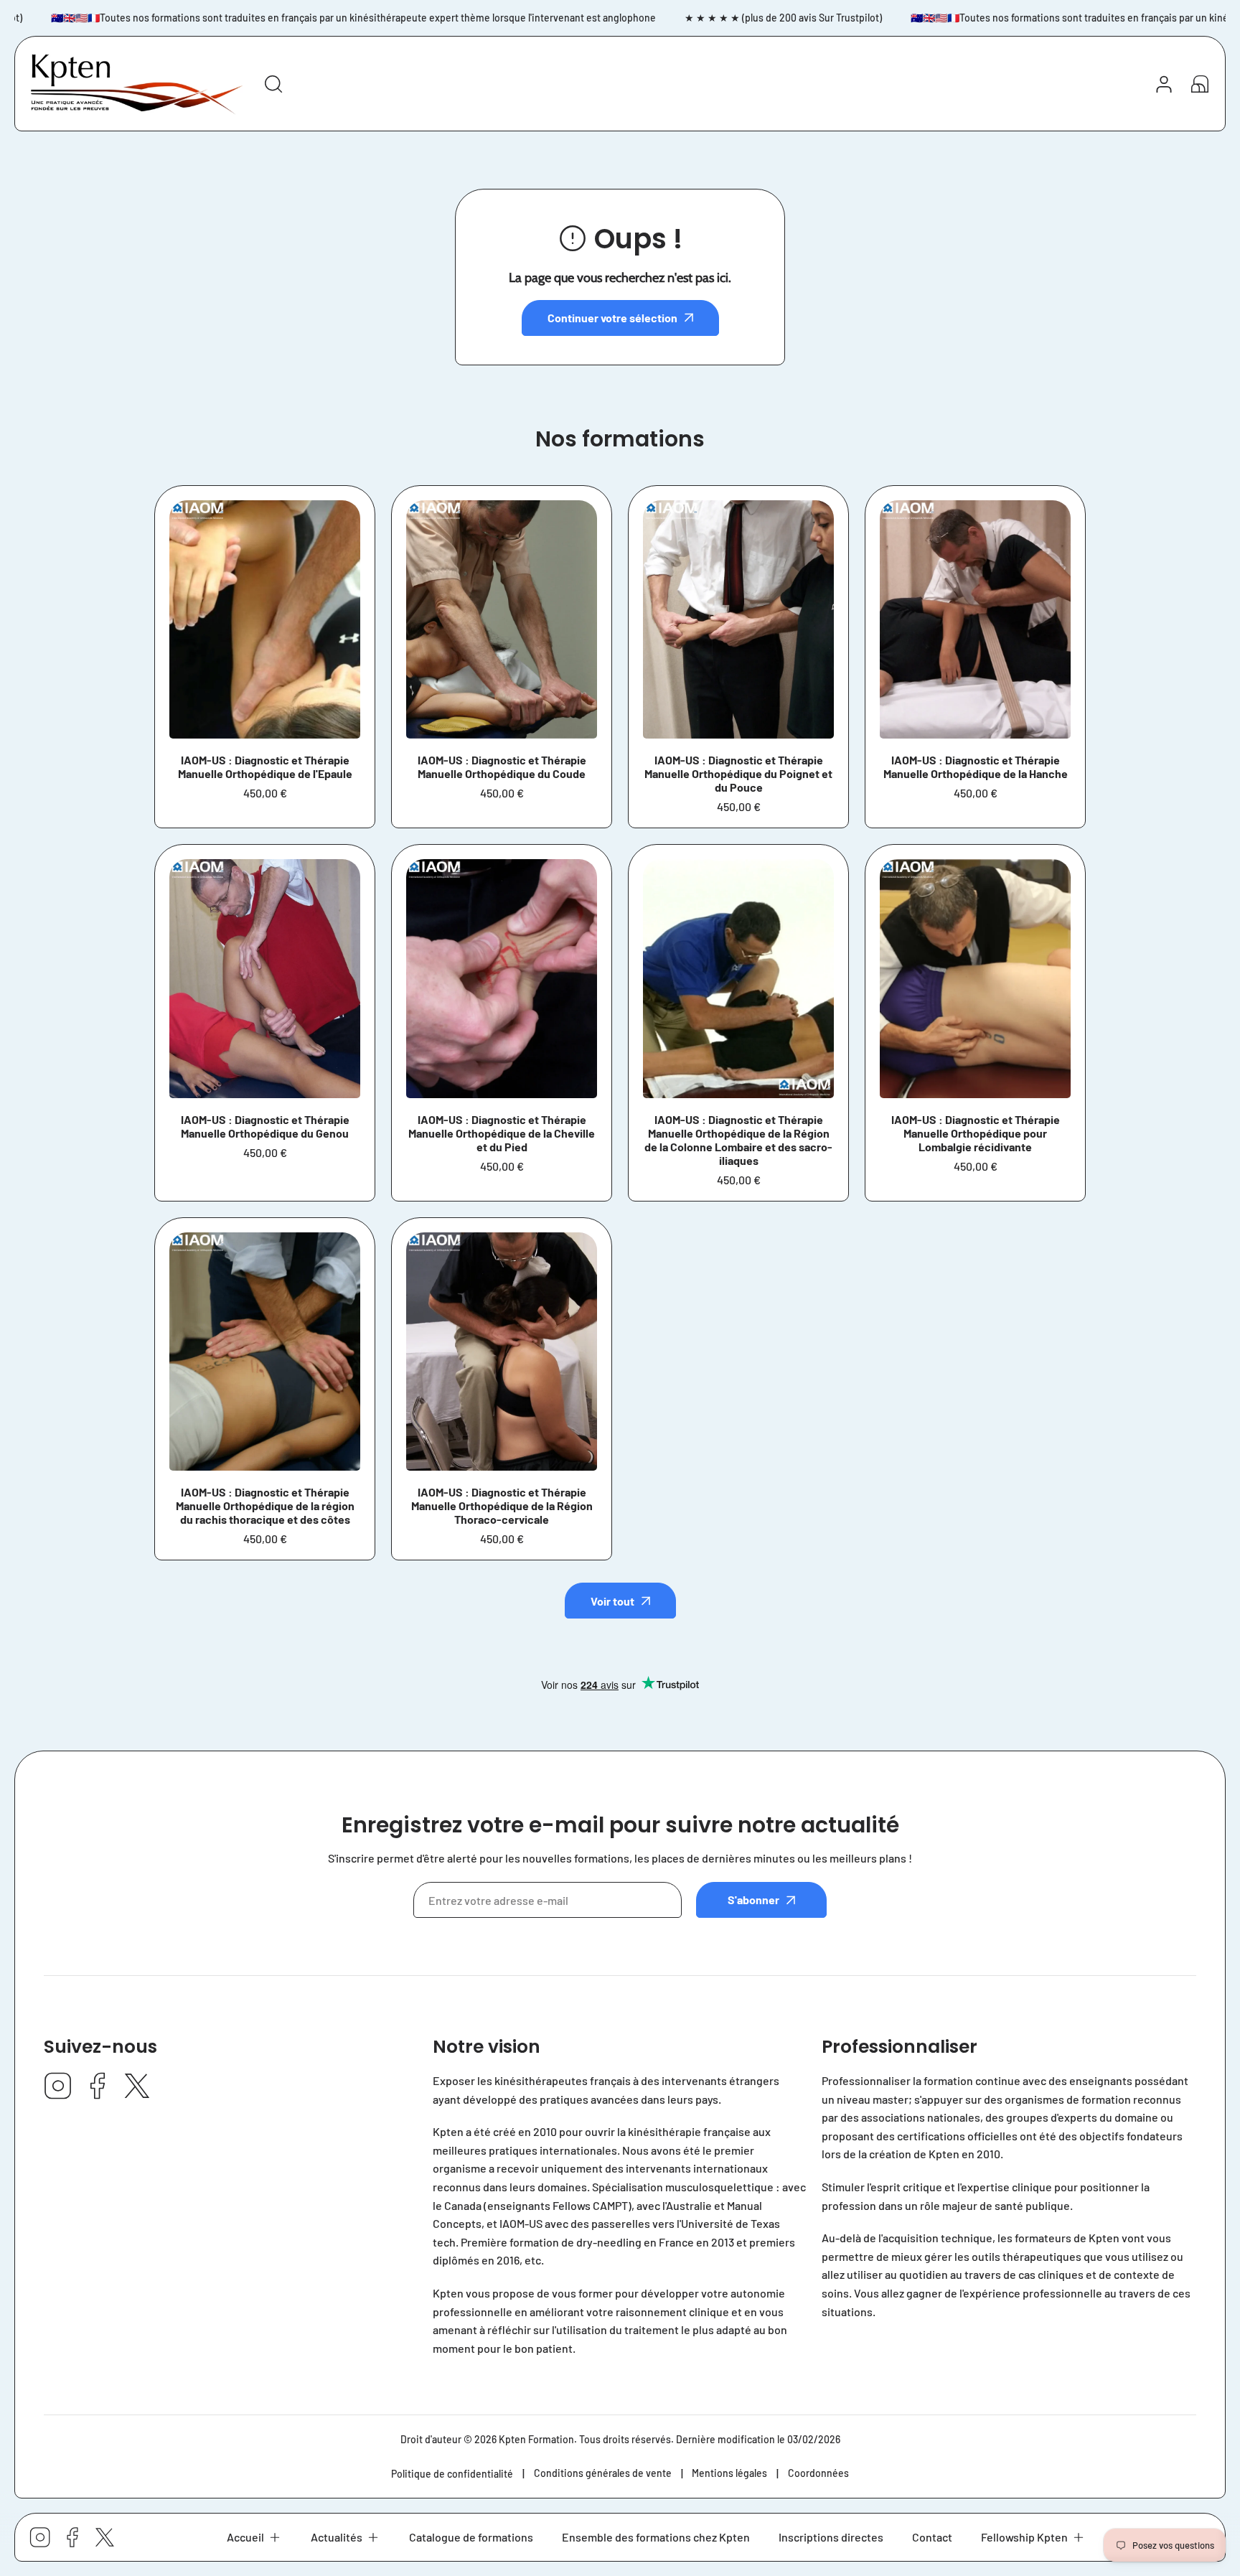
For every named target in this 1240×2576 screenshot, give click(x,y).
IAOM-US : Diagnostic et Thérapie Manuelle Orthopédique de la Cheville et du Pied (502, 1133)
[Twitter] (137, 2087)
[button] (254, 2537)
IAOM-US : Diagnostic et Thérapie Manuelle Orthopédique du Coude (502, 767)
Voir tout (612, 1601)
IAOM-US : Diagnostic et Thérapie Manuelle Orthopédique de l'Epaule (265, 767)
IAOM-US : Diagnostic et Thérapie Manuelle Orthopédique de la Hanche (976, 767)
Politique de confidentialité (452, 2474)
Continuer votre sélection (612, 318)
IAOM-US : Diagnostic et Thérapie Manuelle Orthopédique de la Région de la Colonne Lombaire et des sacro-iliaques (738, 1140)
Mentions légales (729, 2473)
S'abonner (753, 1900)
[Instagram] (58, 2087)
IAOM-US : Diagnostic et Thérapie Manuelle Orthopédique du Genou (265, 1126)
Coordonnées (818, 2473)
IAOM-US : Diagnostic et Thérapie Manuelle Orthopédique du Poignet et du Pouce (738, 773)
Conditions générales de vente (603, 2473)
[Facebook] (98, 2087)
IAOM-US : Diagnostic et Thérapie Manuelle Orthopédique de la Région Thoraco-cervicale (502, 1505)
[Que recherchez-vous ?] (273, 84)
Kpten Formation (536, 2439)
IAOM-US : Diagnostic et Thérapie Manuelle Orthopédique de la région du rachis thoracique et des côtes (265, 1505)
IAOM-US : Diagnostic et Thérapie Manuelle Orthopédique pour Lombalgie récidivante (976, 1133)
